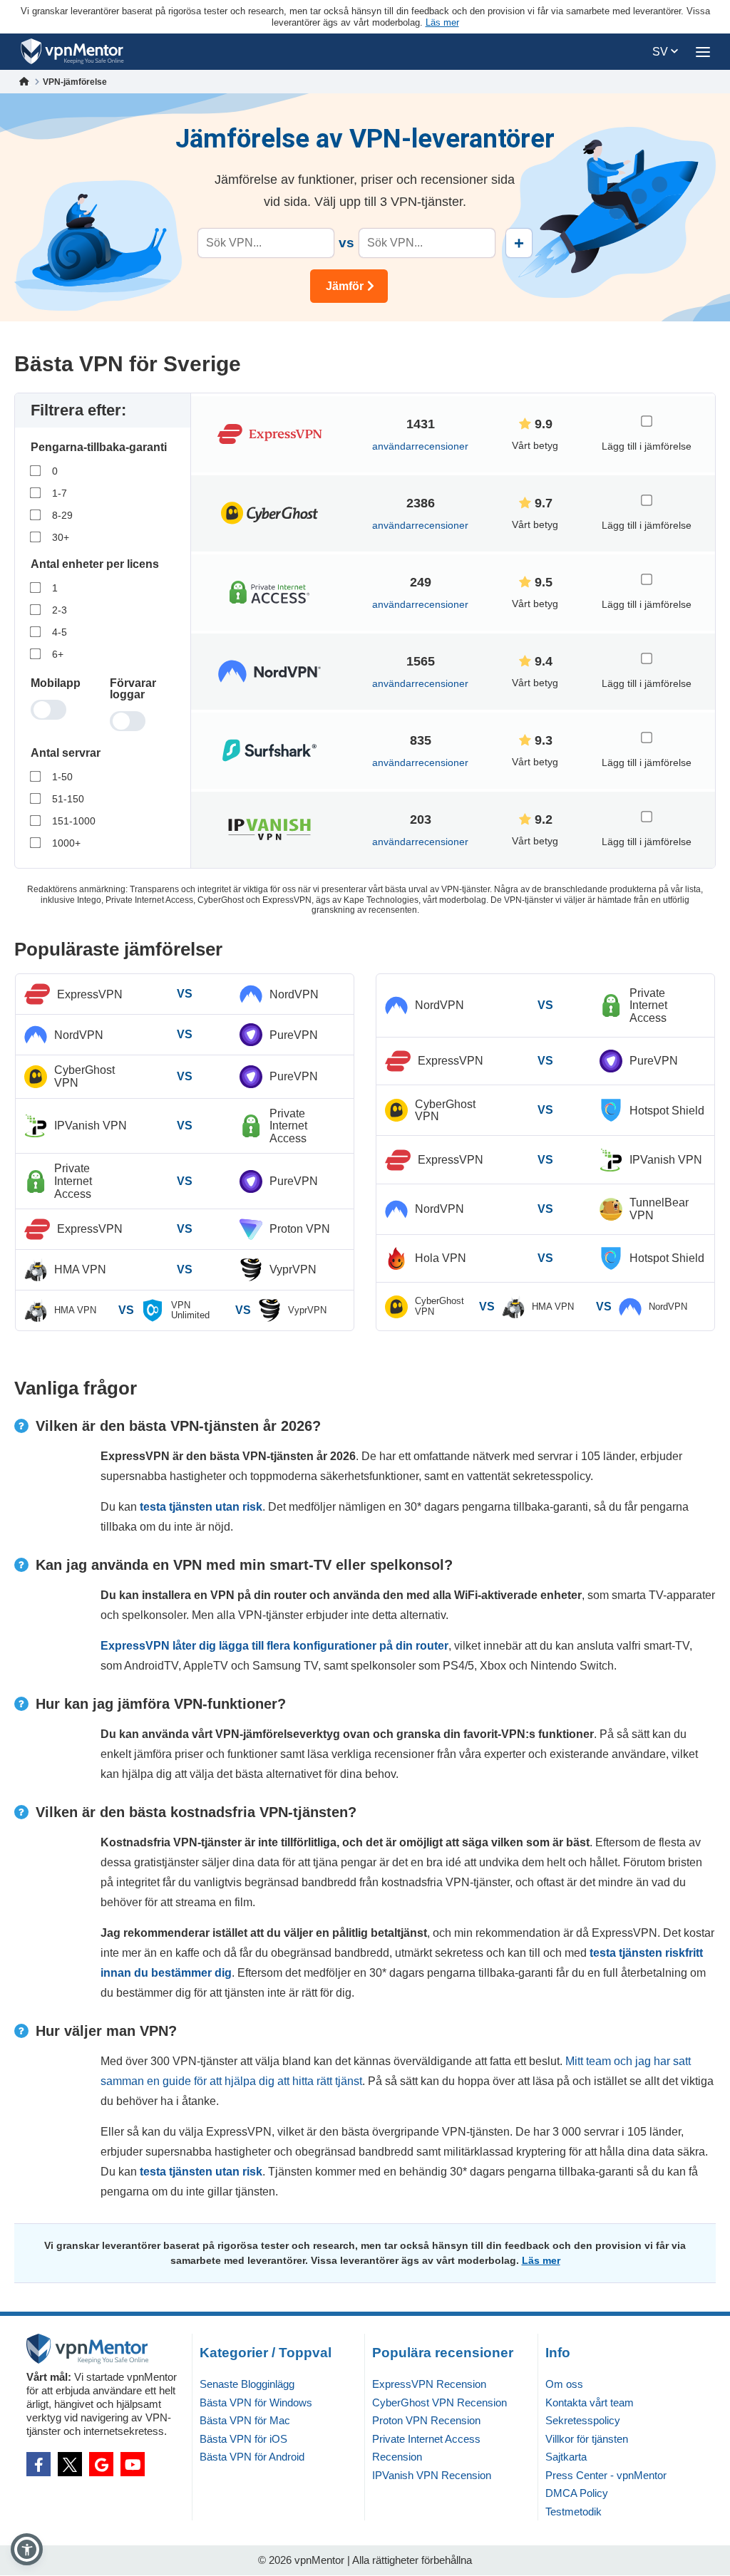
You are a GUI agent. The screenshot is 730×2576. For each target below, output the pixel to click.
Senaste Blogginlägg (247, 2384)
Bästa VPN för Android (252, 2457)
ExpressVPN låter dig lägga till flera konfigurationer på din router (274, 1646)
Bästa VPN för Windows (256, 2402)
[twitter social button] (70, 2464)
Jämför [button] (345, 286)
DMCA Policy (577, 2493)
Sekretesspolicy (583, 2420)
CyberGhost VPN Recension (439, 2402)
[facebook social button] (38, 2464)
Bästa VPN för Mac (245, 2420)
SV (662, 52)
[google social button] (101, 2464)
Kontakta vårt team (590, 2402)
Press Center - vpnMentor (606, 2475)
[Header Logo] (72, 52)
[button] (27, 2549)
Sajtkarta (566, 2457)
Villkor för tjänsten (587, 2439)
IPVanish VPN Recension (432, 2475)
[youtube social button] (133, 2464)
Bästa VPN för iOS (243, 2439)
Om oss (564, 2384)
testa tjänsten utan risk (201, 1507)
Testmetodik (574, 2512)
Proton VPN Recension (426, 2420)
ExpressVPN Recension (429, 2384)
